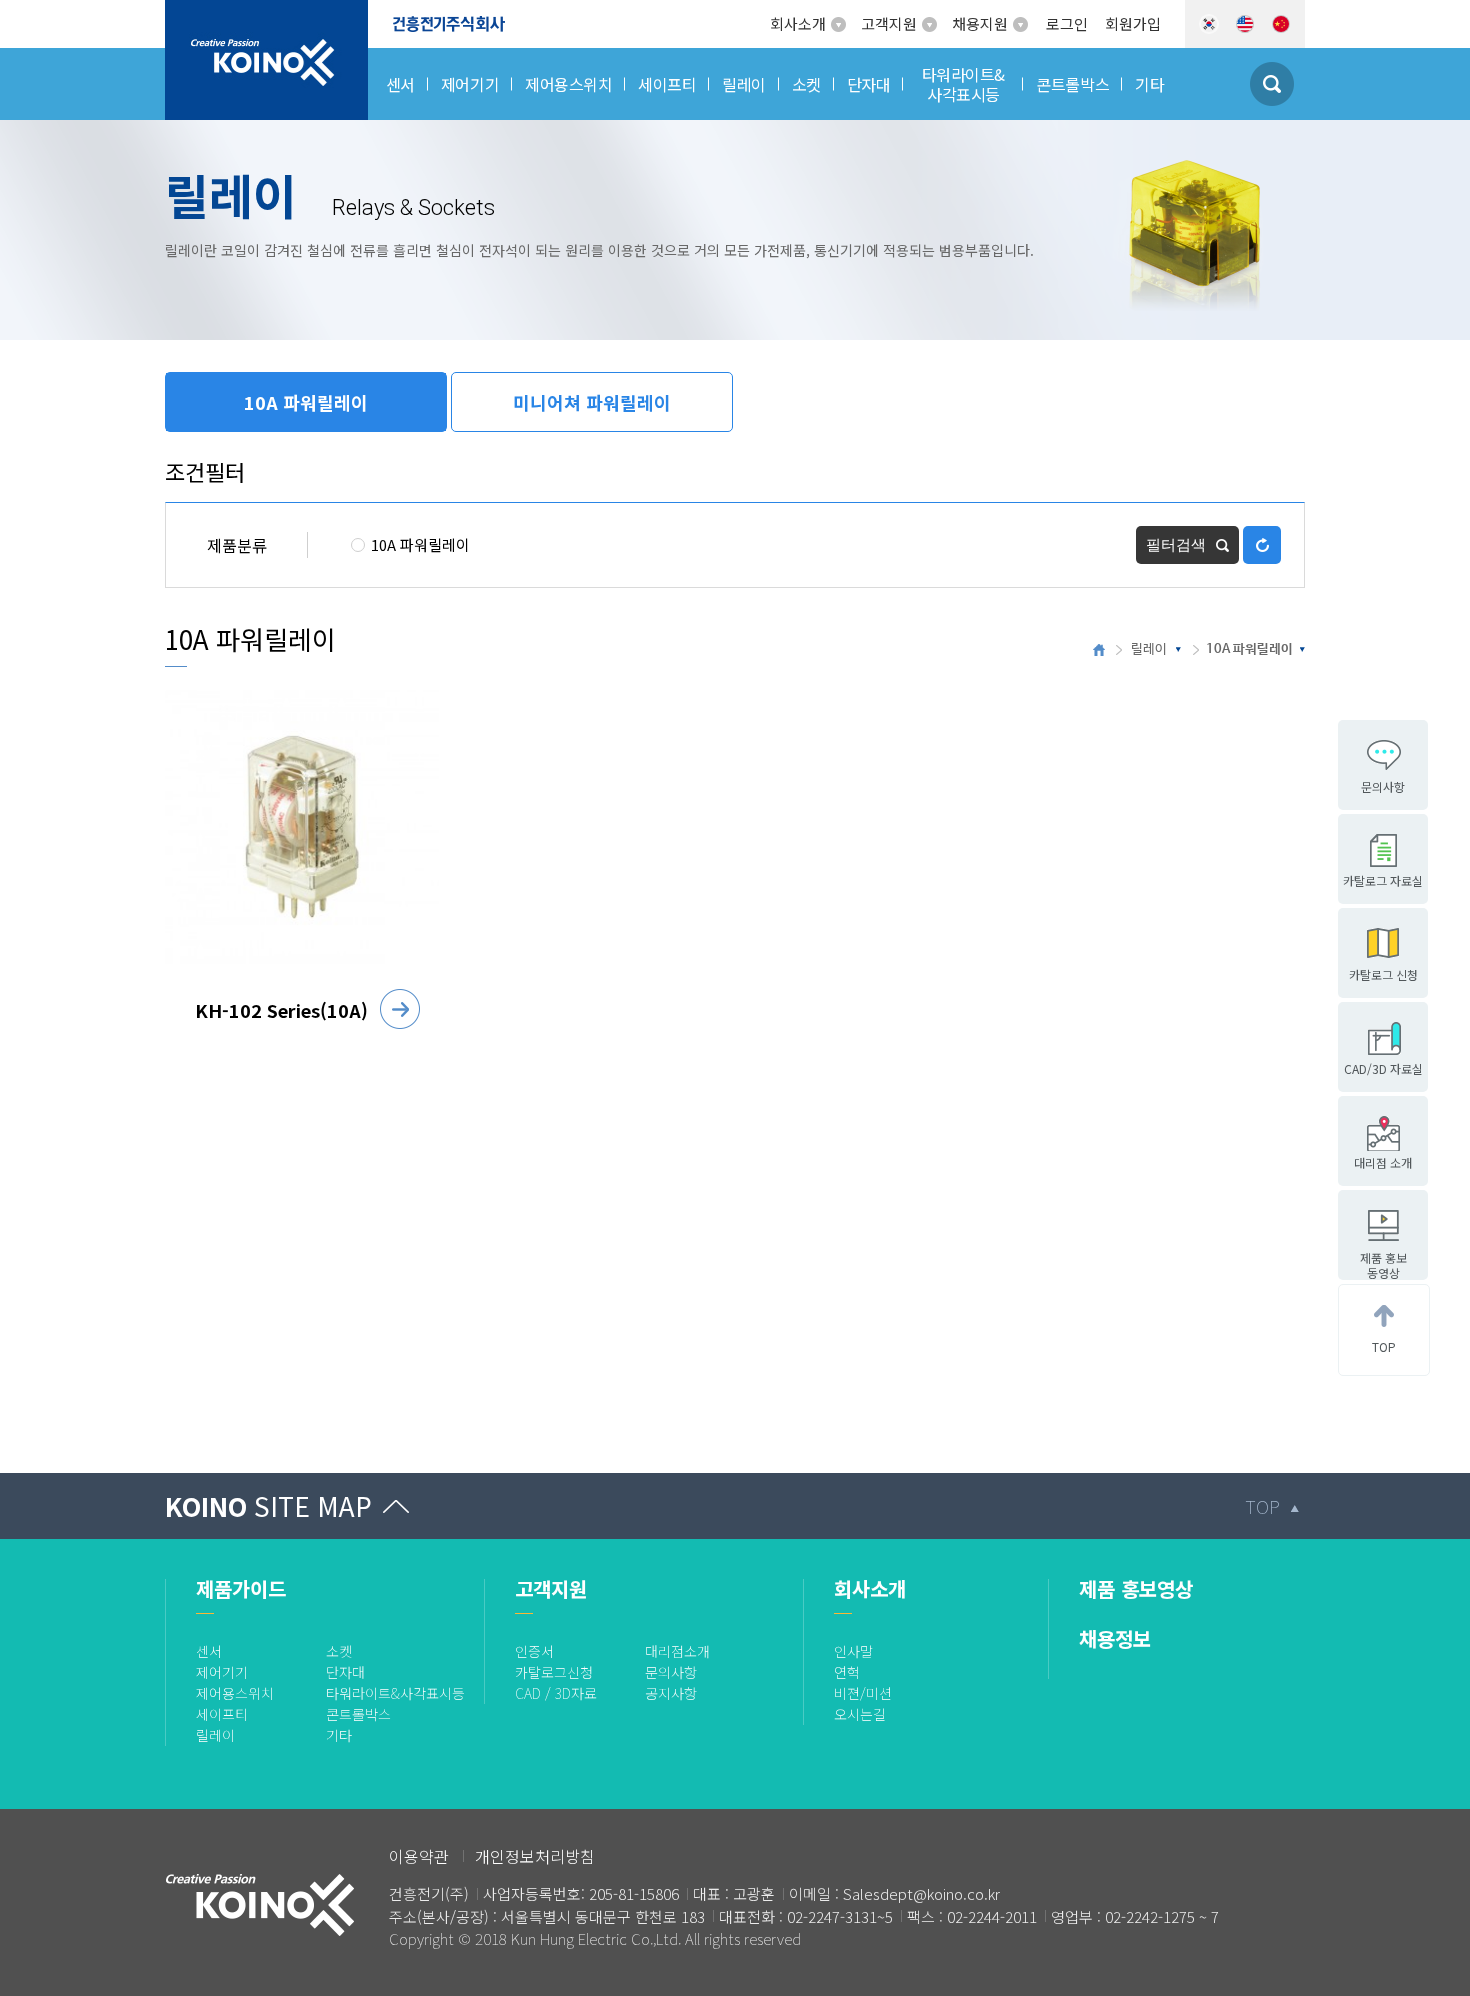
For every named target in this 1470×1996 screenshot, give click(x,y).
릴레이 (1149, 649)
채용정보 (1115, 1638)
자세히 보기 (400, 1009)
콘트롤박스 (358, 1714)
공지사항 (671, 1693)
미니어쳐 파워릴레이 (592, 402)
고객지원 (889, 23)
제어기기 (222, 1672)
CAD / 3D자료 (556, 1693)
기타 (339, 1735)
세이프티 (222, 1714)
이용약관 (419, 1856)
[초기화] (1262, 545)
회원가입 (1133, 23)
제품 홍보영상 (1136, 1588)
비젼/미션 (863, 1693)
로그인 (1067, 23)
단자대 (345, 1672)
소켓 (339, 1651)
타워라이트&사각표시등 (395, 1693)
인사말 (853, 1651)
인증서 (534, 1651)
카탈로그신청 (554, 1672)
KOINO (268, 1505)
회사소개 (798, 23)
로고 (180, 12)
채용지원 (980, 23)
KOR (1209, 24)
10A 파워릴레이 (306, 402)
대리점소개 (677, 1651)
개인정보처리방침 (535, 1856)
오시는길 (860, 1714)
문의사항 (671, 1672)
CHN (1281, 24)
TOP (1262, 1506)
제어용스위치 (235, 1693)
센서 (209, 1651)
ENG (1245, 24)
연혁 (847, 1672)
